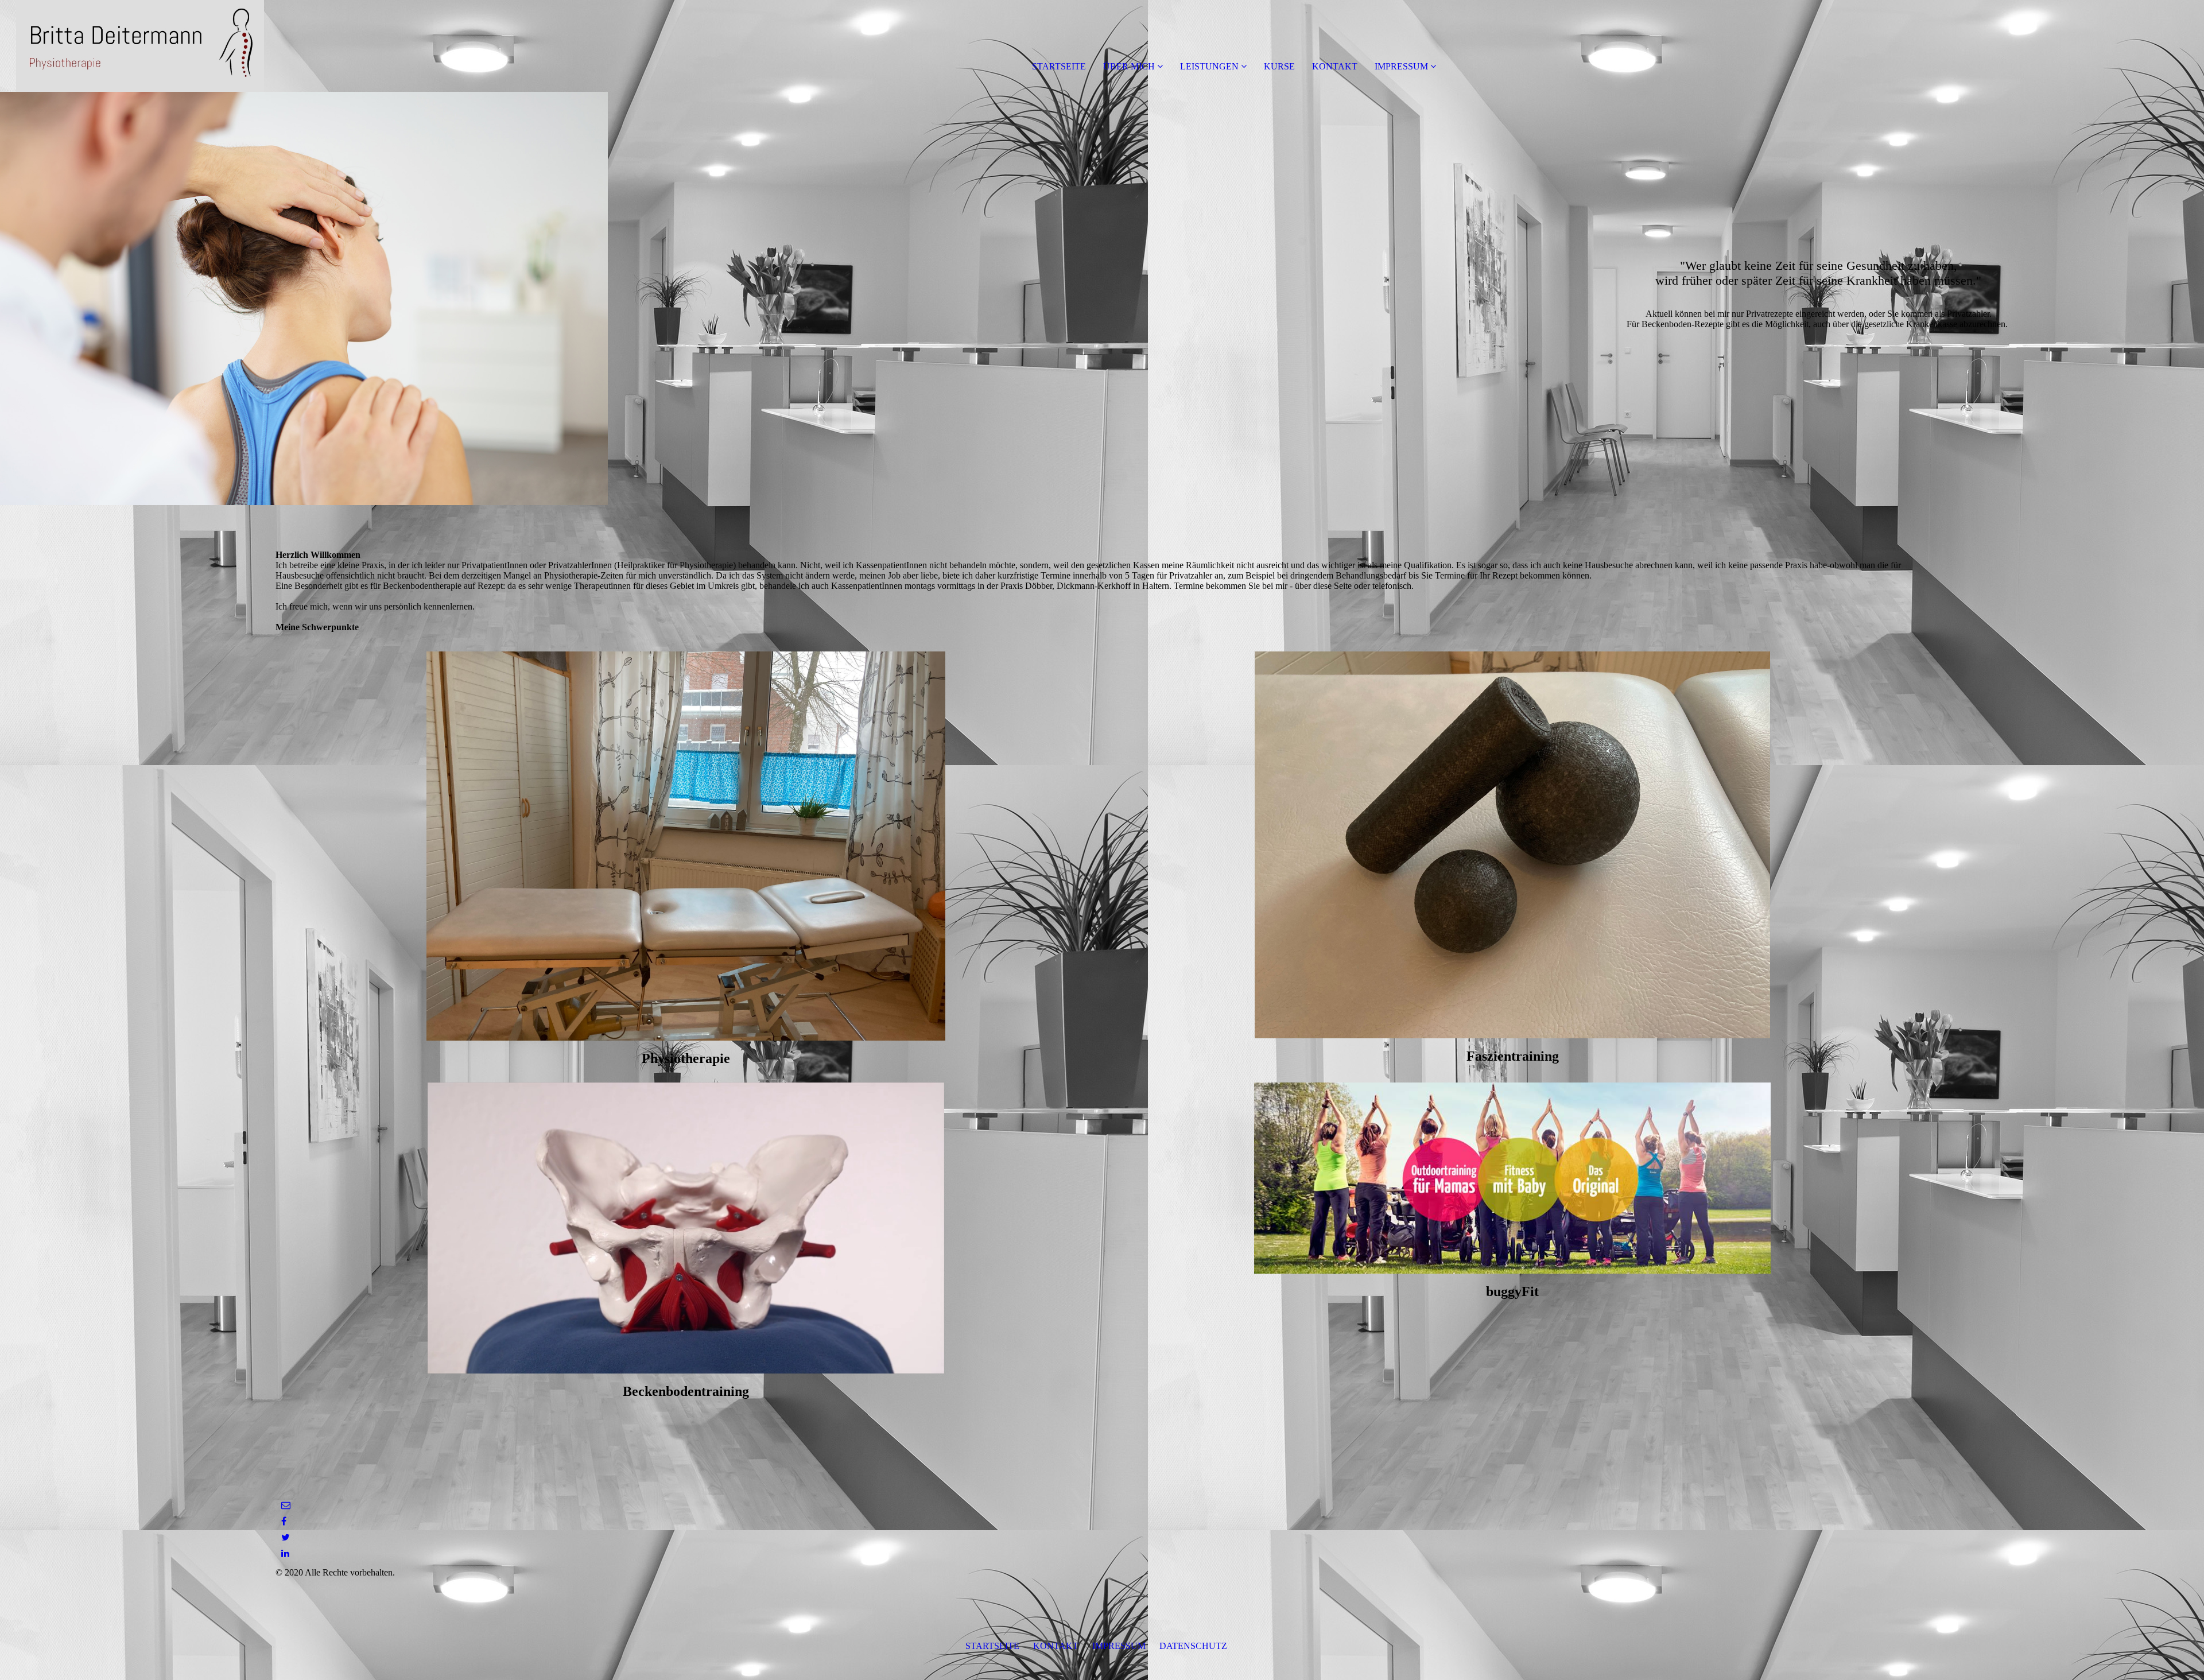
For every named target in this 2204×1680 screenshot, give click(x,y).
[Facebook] (284, 1521)
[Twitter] (286, 1537)
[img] (132, 46)
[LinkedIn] (285, 1553)
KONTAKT (1335, 66)
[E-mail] (286, 1505)
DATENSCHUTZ (1193, 1646)
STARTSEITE (1059, 66)
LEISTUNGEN (1209, 66)
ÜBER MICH (1129, 66)
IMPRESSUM (1401, 66)
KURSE (1279, 66)
